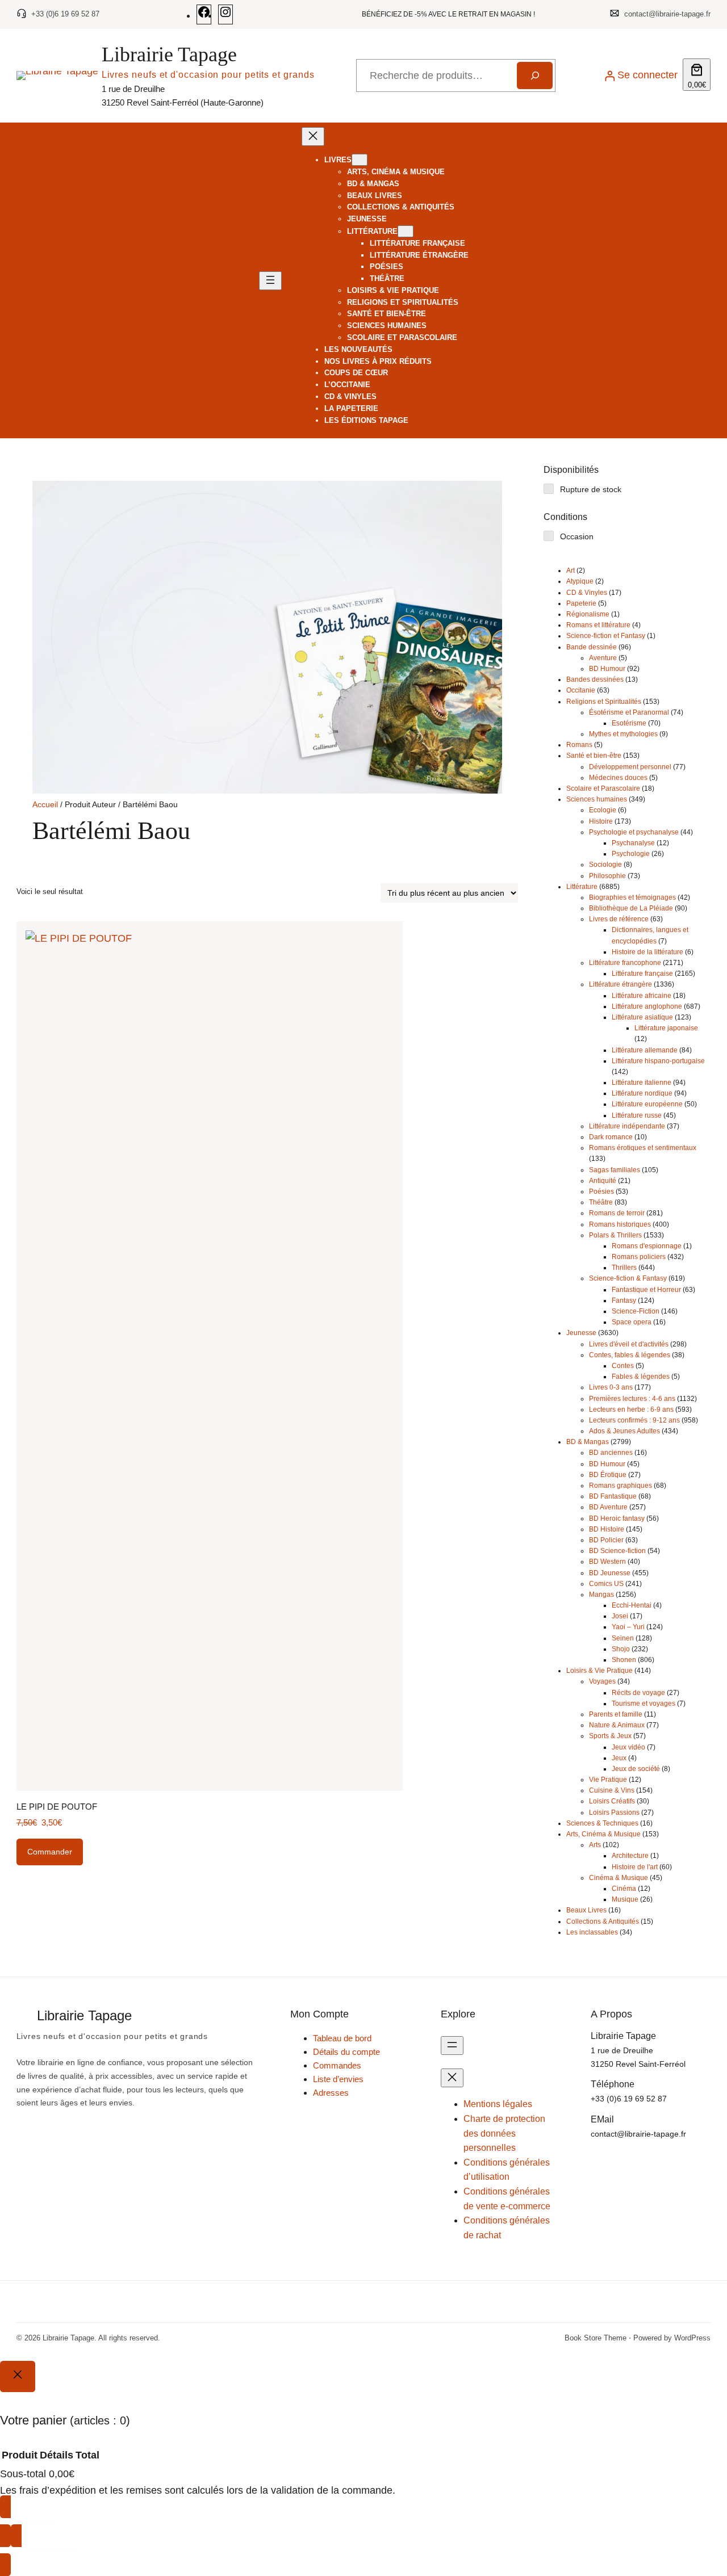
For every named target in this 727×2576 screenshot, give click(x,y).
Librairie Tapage (169, 54)
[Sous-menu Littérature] (406, 231)
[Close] (18, 2376)
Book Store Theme (596, 2338)
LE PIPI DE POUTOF (57, 1807)
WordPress (692, 2338)
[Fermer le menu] (313, 137)
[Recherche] (534, 75)
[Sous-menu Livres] (360, 160)
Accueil (45, 804)
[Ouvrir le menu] (270, 281)
